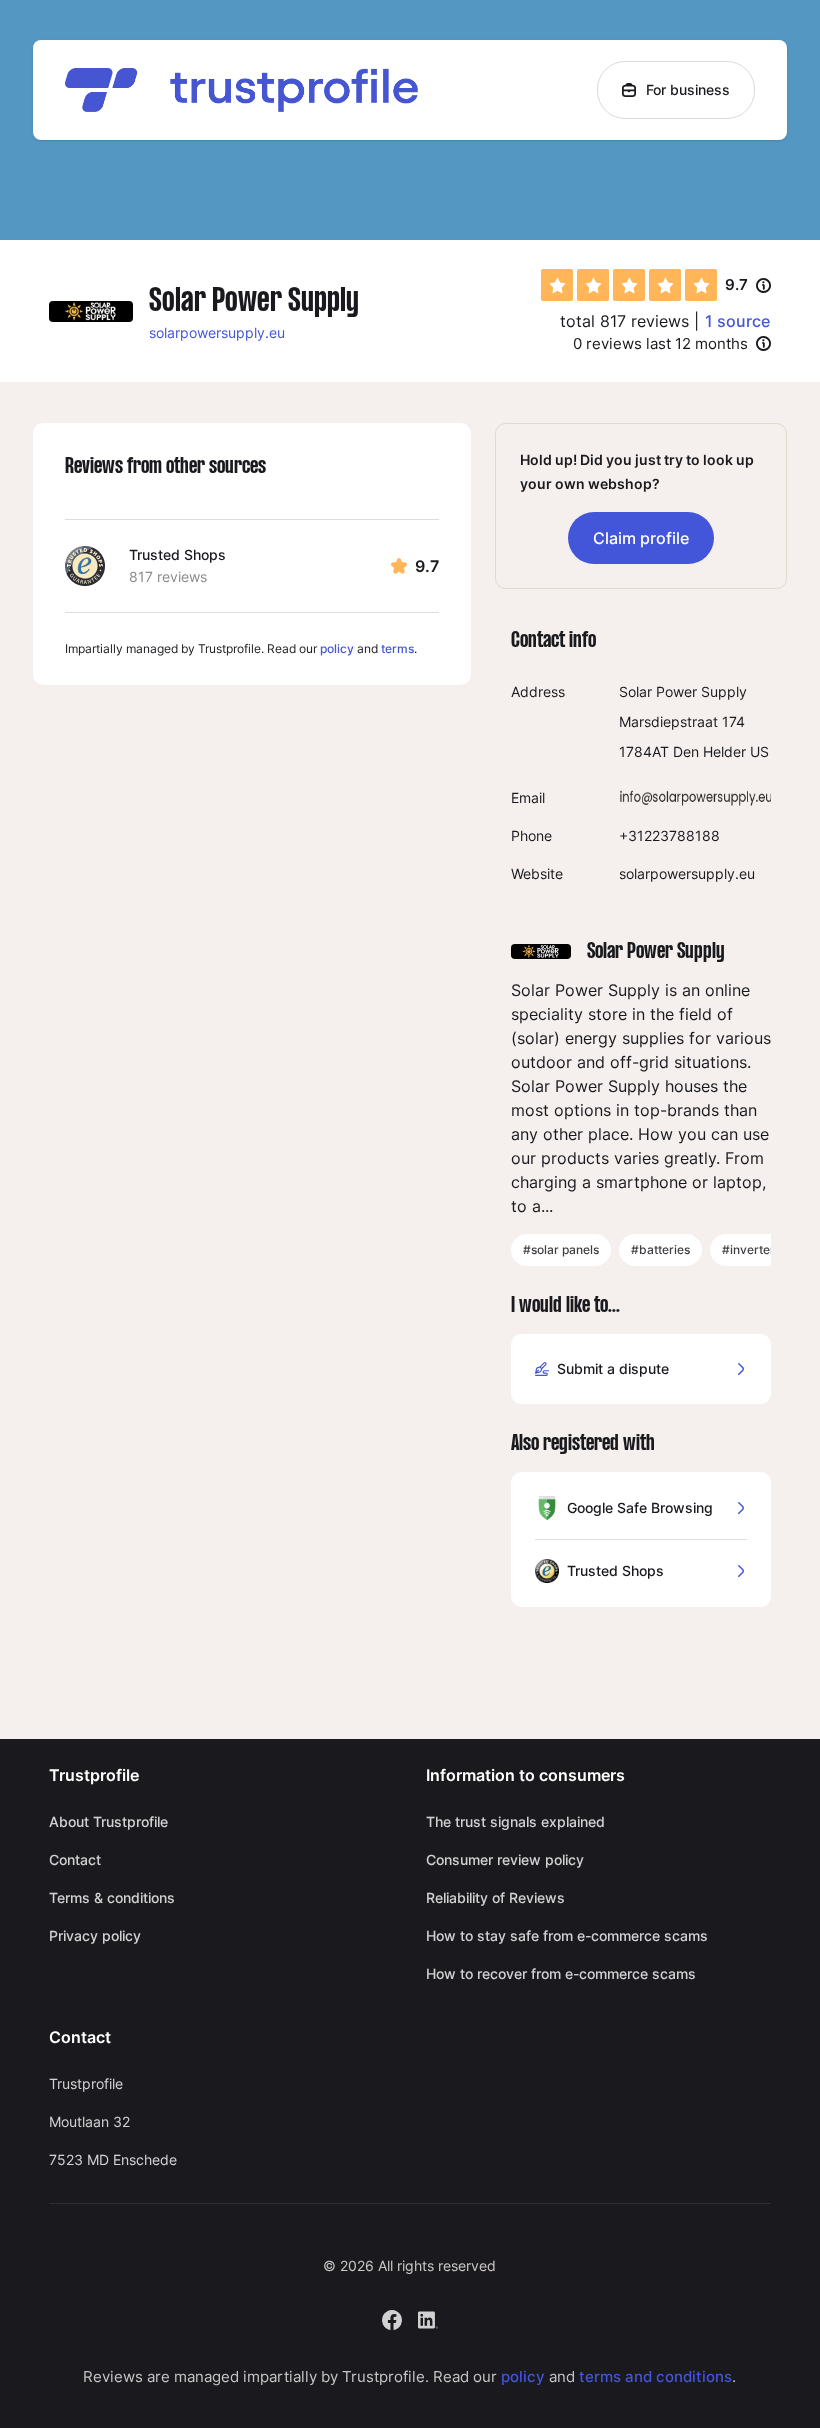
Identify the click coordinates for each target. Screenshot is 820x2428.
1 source (737, 321)
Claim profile (641, 538)
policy (337, 648)
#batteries (660, 1249)
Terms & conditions (112, 1897)
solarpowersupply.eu (217, 332)
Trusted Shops (177, 554)
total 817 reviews (624, 321)
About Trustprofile (108, 1821)
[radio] (557, 285)
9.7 (748, 286)
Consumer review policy (505, 1859)
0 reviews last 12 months (660, 343)
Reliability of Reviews (495, 1897)
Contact (75, 1859)
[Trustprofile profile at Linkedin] (428, 2317)
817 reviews (168, 576)
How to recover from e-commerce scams (561, 1973)
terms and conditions (655, 2376)
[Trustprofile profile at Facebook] (392, 2317)
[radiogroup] (629, 285)
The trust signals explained (515, 1821)
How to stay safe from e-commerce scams (567, 1935)
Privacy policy (95, 1935)
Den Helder (709, 751)
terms (397, 648)
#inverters (751, 1249)
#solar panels (561, 1249)
